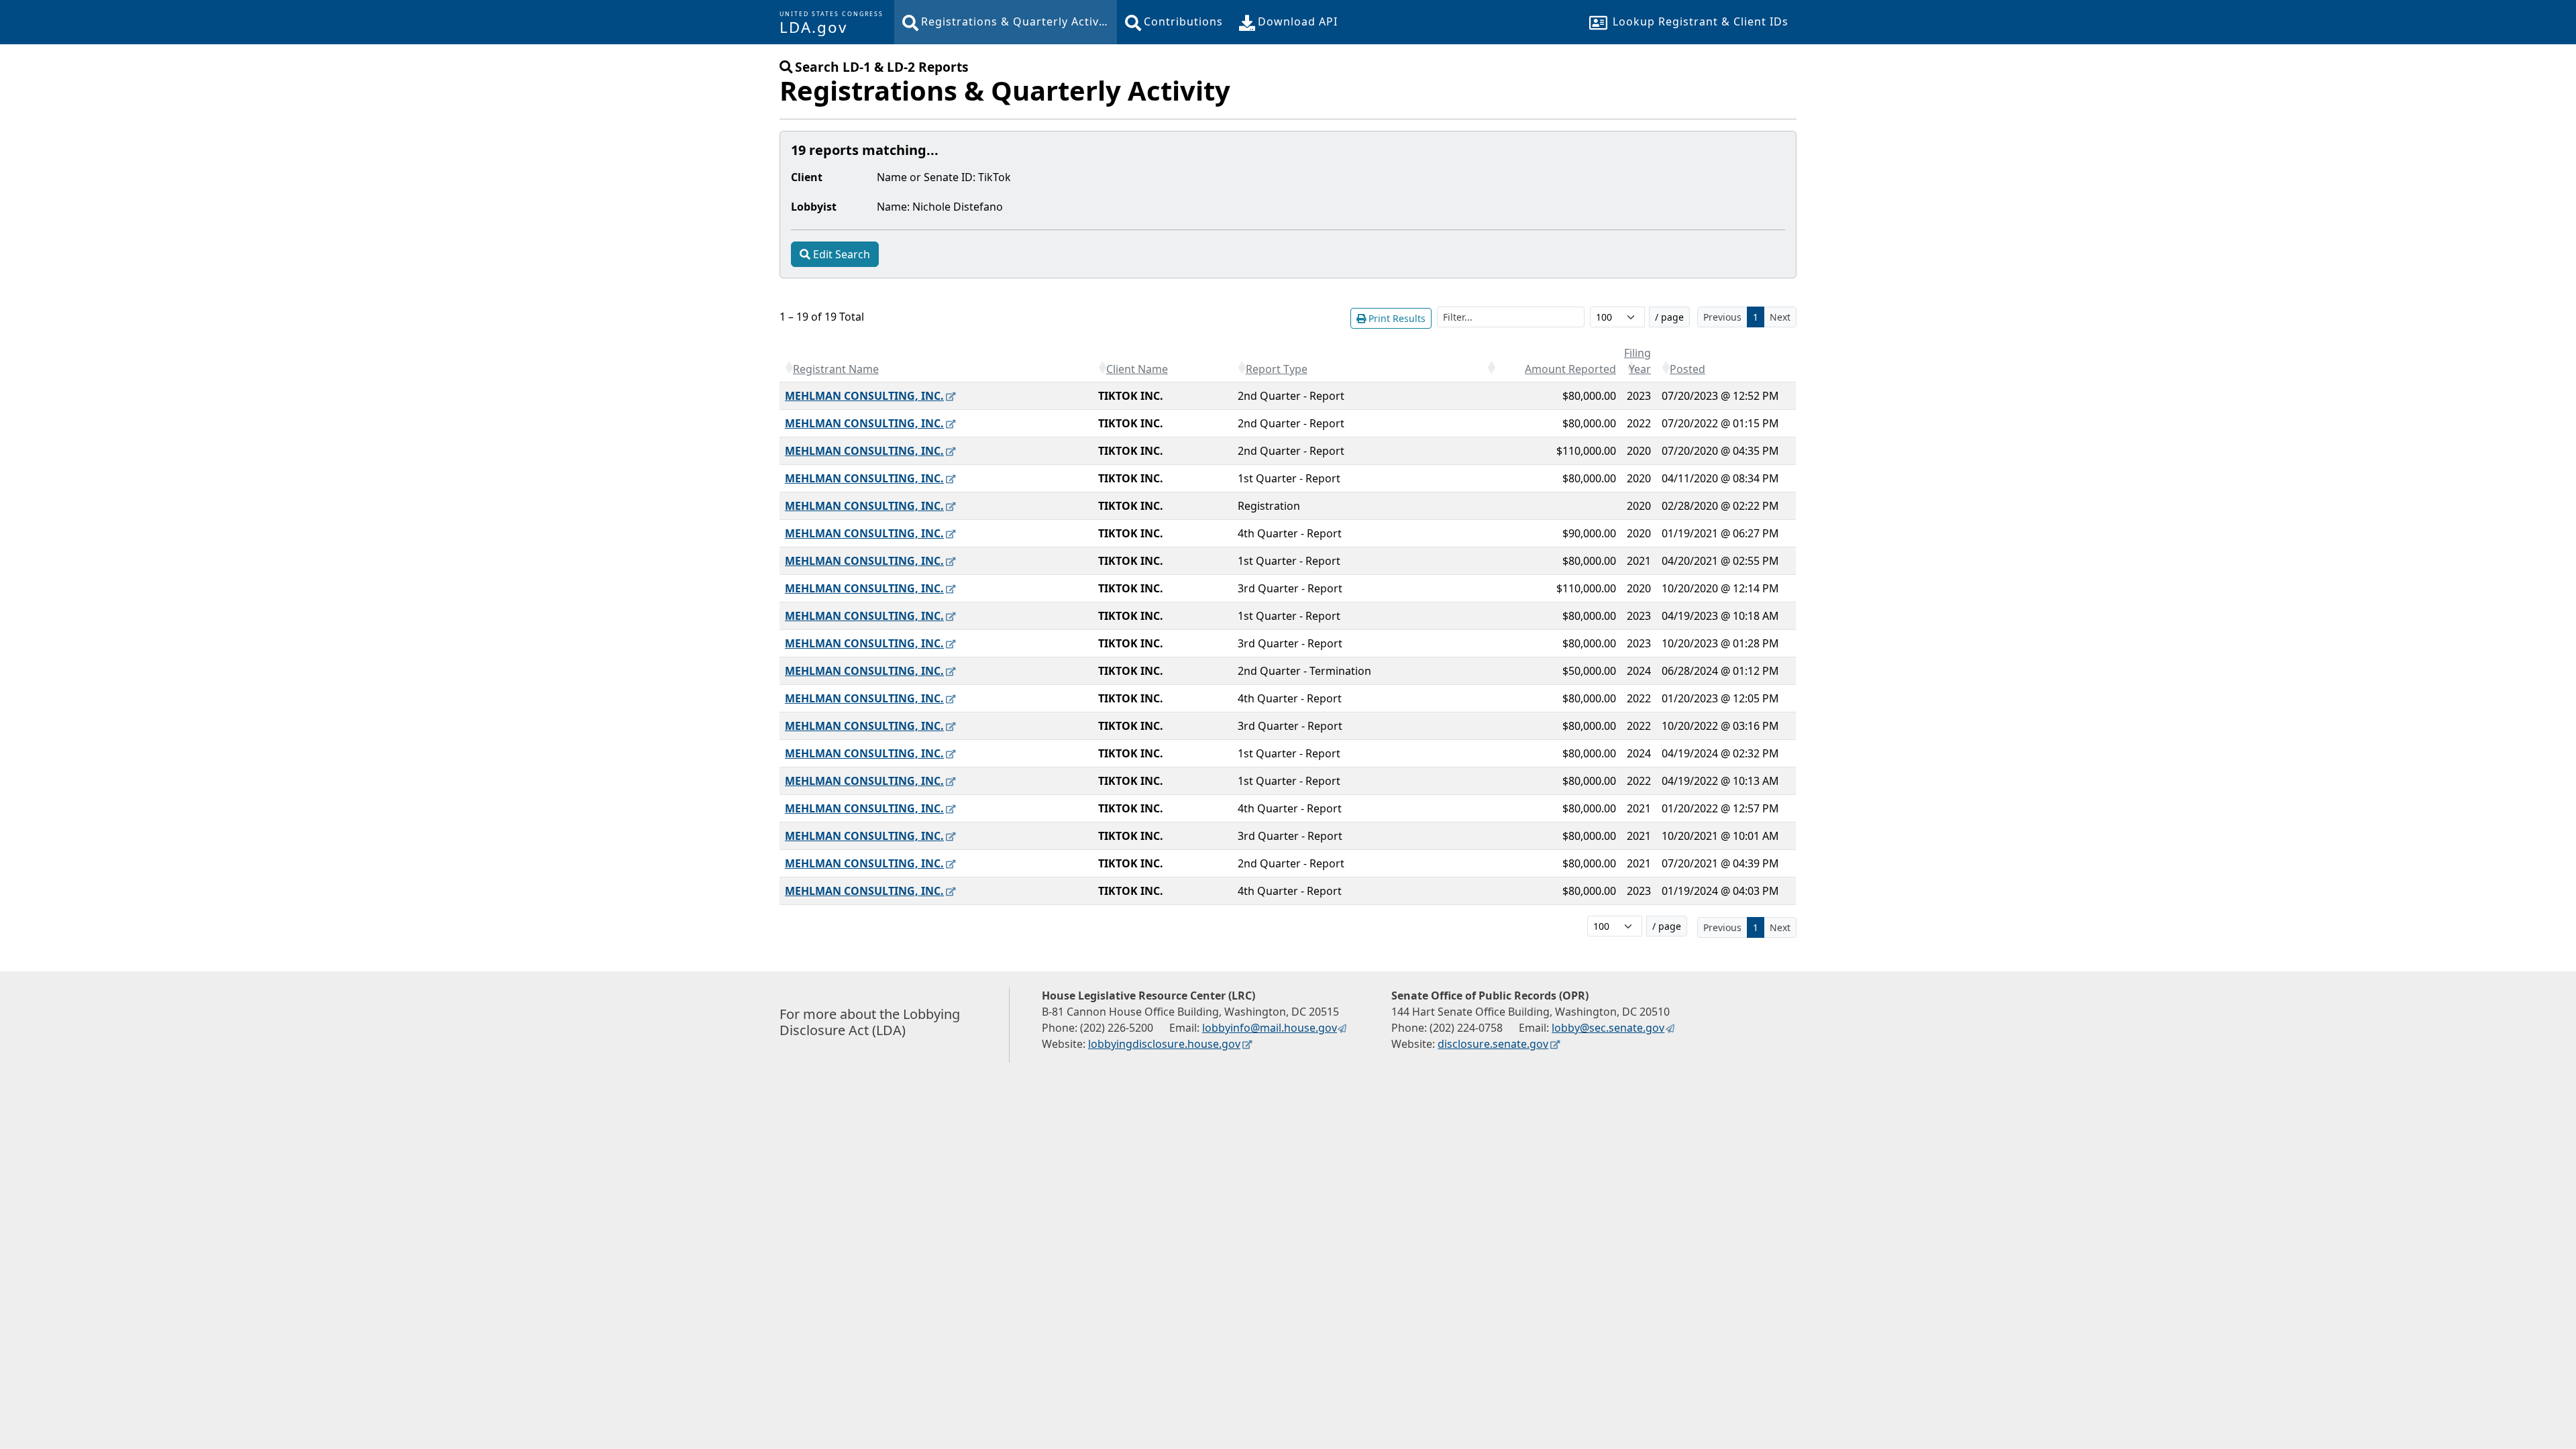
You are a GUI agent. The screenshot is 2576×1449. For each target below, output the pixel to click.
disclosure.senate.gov (1493, 1044)
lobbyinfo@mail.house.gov (1270, 1028)
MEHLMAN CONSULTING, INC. (864, 396)
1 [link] (1756, 317)
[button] (789, 368)
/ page (1669, 317)
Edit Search (842, 254)
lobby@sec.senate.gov (1608, 1028)
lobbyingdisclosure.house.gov (1164, 1044)
